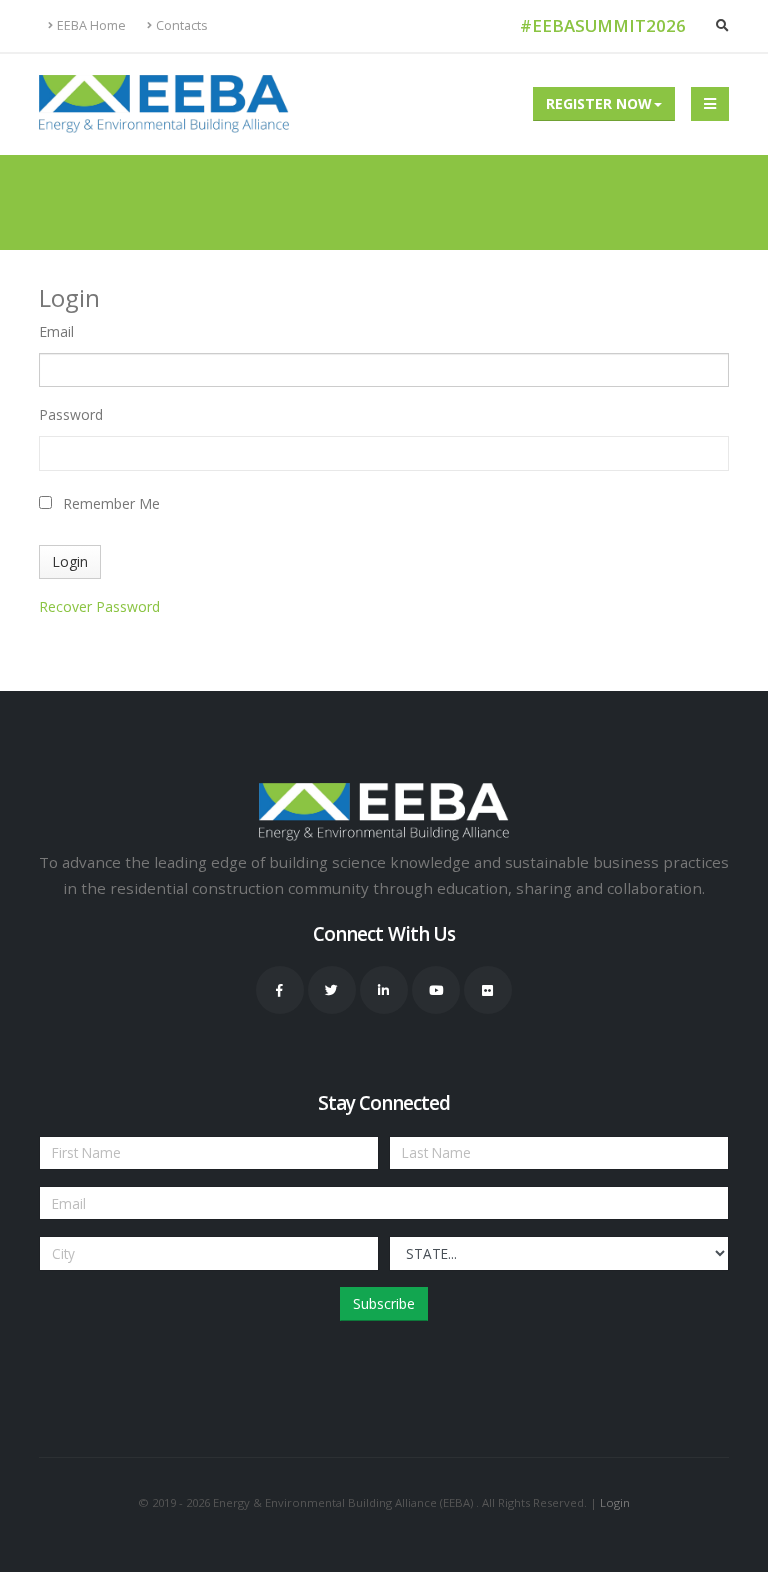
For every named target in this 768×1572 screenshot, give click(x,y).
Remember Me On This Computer (111, 506)
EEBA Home (91, 25)
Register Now (599, 103)
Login (615, 1502)
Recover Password (99, 606)
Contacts (182, 25)
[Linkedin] (384, 990)
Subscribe (384, 1303)
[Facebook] (280, 990)
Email (56, 331)
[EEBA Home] (164, 104)
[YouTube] (436, 990)
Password (71, 414)
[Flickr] (488, 990)
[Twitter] (332, 990)
